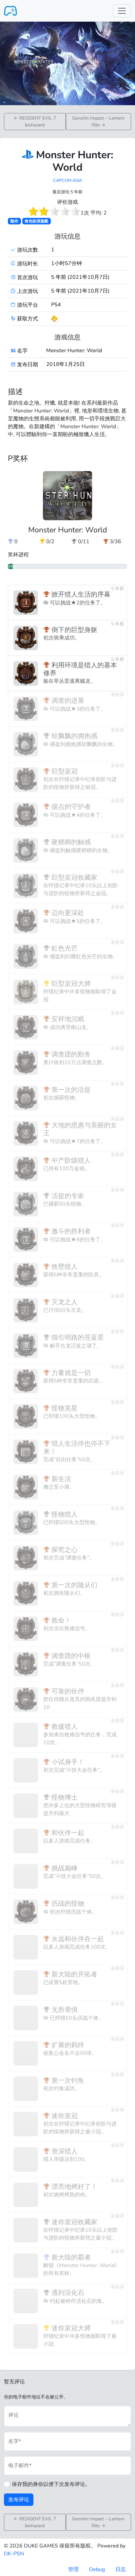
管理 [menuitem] (73, 2569)
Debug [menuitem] (97, 2569)
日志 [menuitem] (121, 2569)
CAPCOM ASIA (67, 181)
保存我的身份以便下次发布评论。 (51, 2484)
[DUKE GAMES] (10, 11)
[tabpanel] (67, 1413)
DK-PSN (14, 2554)
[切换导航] (122, 11)
